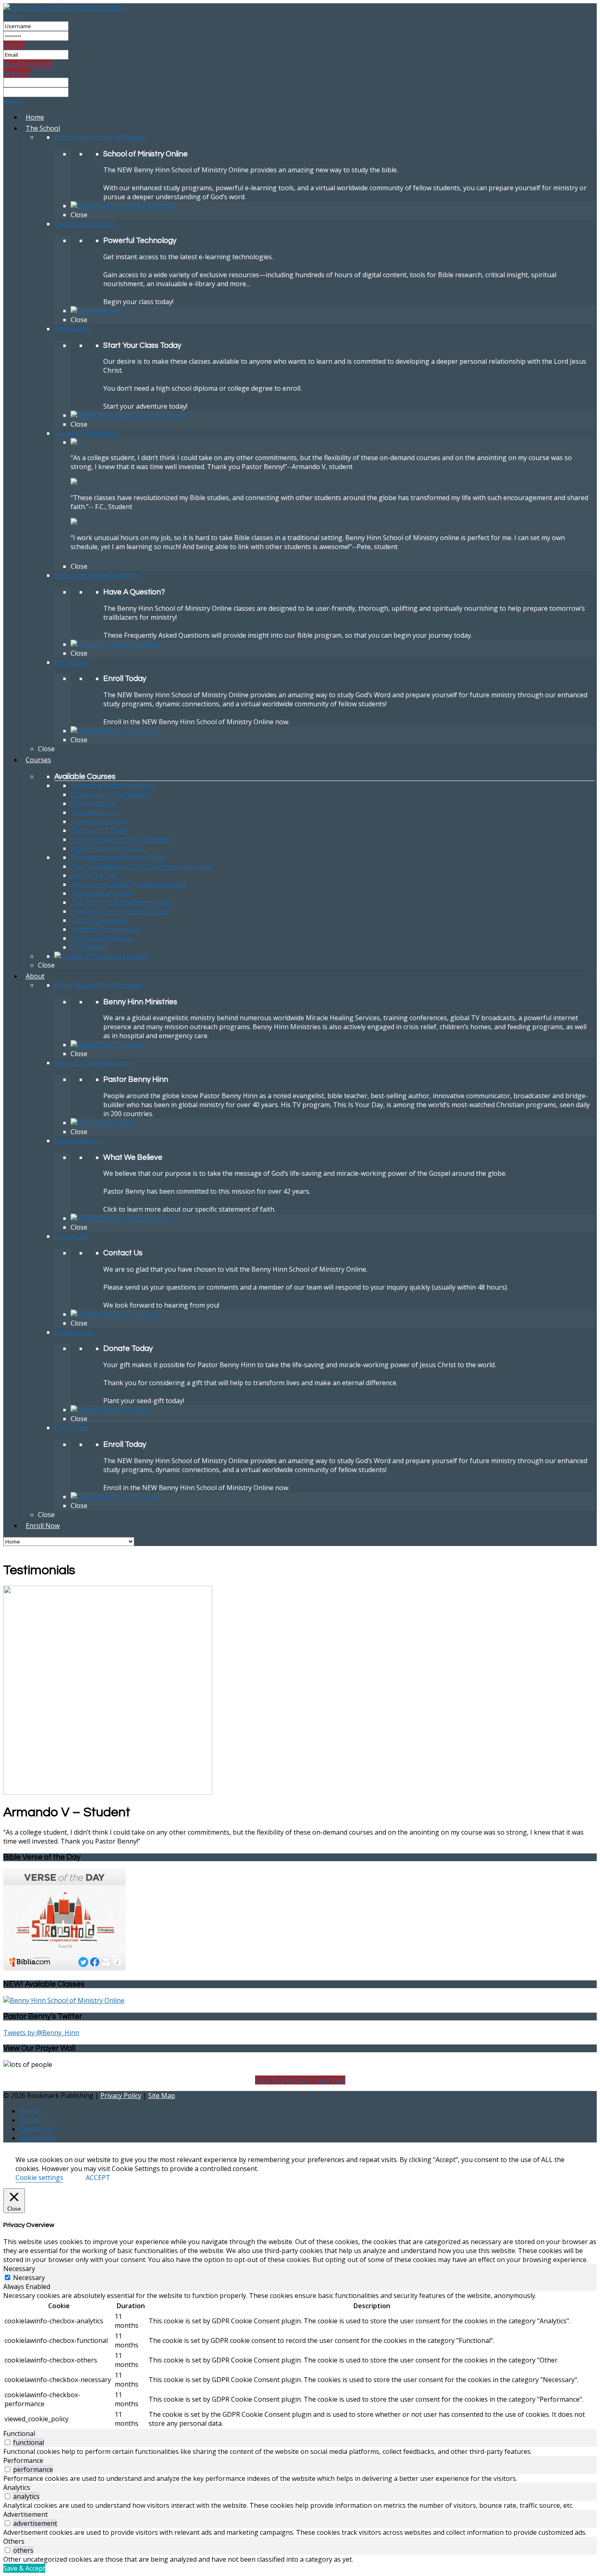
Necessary (29, 2278)
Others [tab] (14, 2541)
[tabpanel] (300, 2360)
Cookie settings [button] (39, 2178)
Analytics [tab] (17, 2487)
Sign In (14, 17)
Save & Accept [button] (24, 2568)
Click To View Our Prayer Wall (300, 2080)
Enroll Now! (37, 2138)
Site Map (162, 2096)
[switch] (8, 2442)
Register (16, 73)
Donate (31, 2120)
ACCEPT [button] (98, 2178)
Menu (12, 102)
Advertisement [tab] (26, 2514)
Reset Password (28, 64)
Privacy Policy (121, 2096)
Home (29, 2111)
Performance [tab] (23, 2460)
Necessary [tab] (19, 2269)
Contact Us (36, 2129)
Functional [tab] (19, 2434)
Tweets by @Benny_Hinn (41, 2033)
